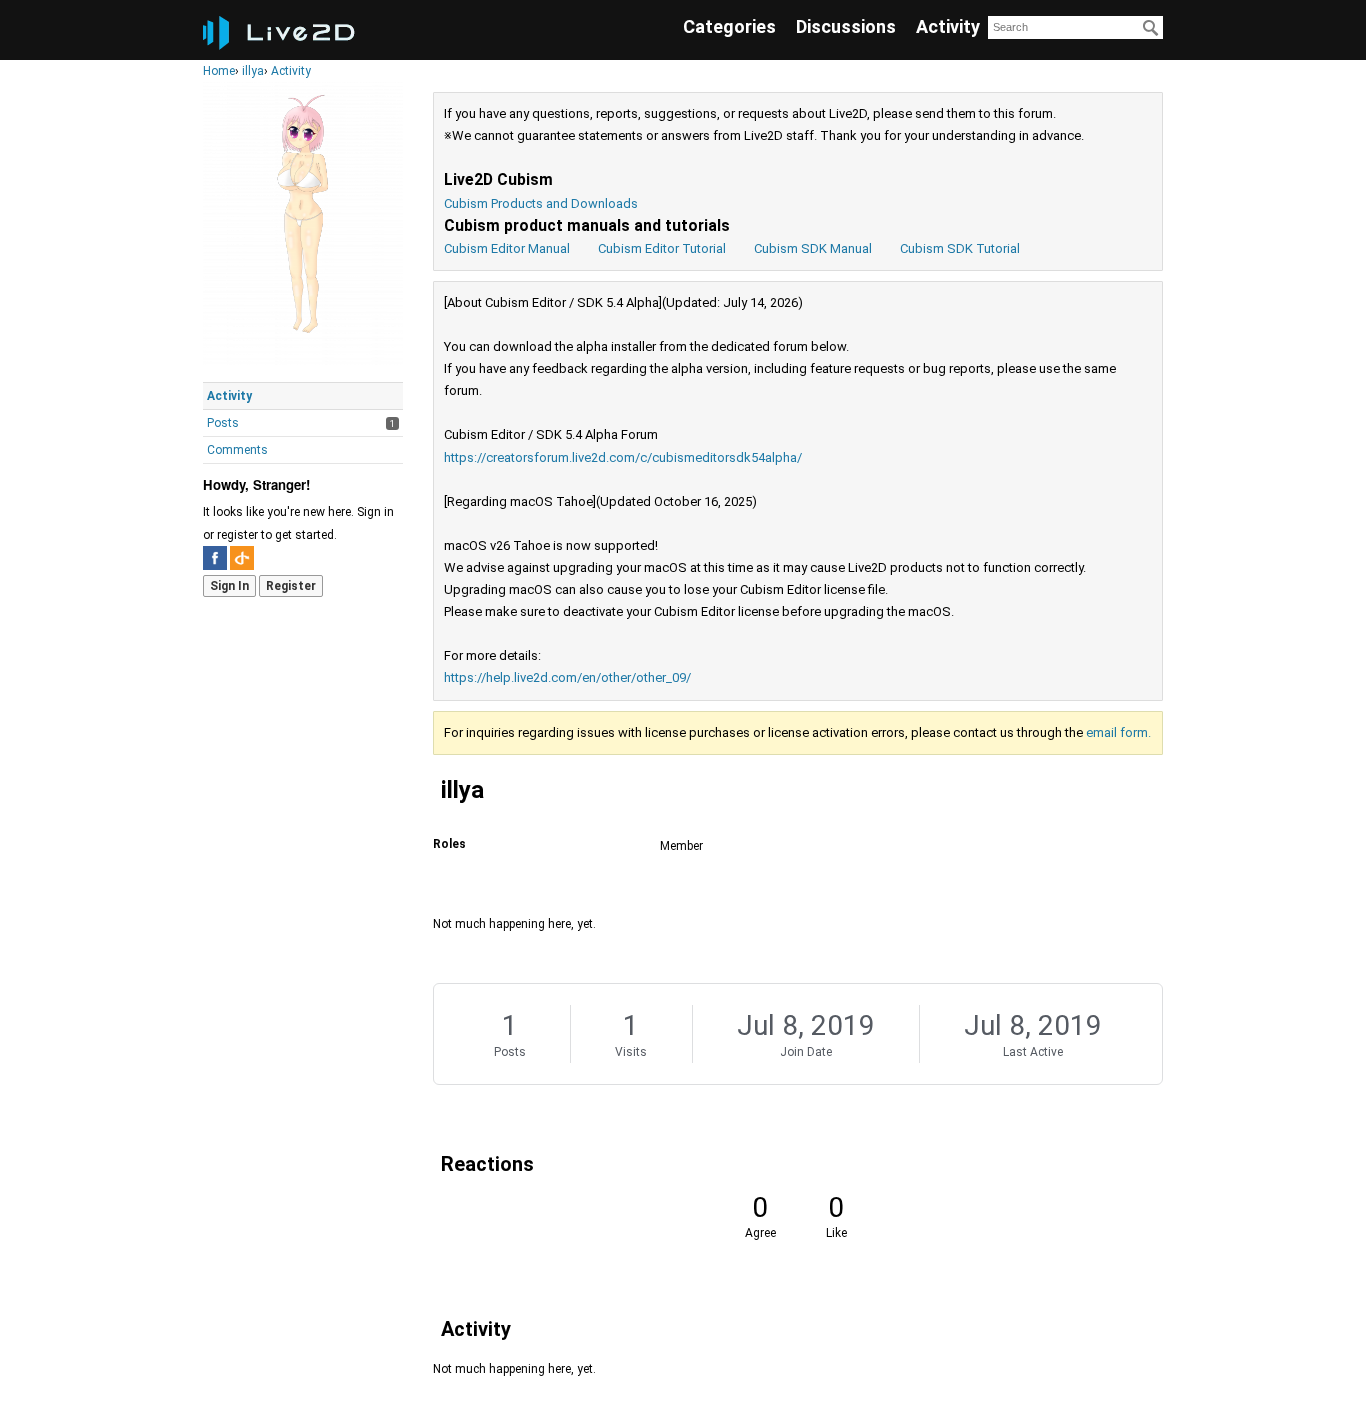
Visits (631, 1052)
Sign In (229, 586)
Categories (729, 26)
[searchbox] (1075, 27)
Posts (223, 423)
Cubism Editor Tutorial (662, 248)
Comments (237, 450)
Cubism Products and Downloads (541, 203)
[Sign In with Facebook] (215, 558)
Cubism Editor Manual (507, 248)
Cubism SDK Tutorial (960, 248)
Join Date (806, 1052)
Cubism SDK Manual (813, 248)
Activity (948, 26)
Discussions (846, 26)
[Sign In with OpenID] (242, 558)
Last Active (1033, 1052)
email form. (1118, 732)
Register (291, 586)
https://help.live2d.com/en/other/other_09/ (567, 677)
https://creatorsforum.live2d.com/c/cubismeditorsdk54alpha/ (623, 457)
